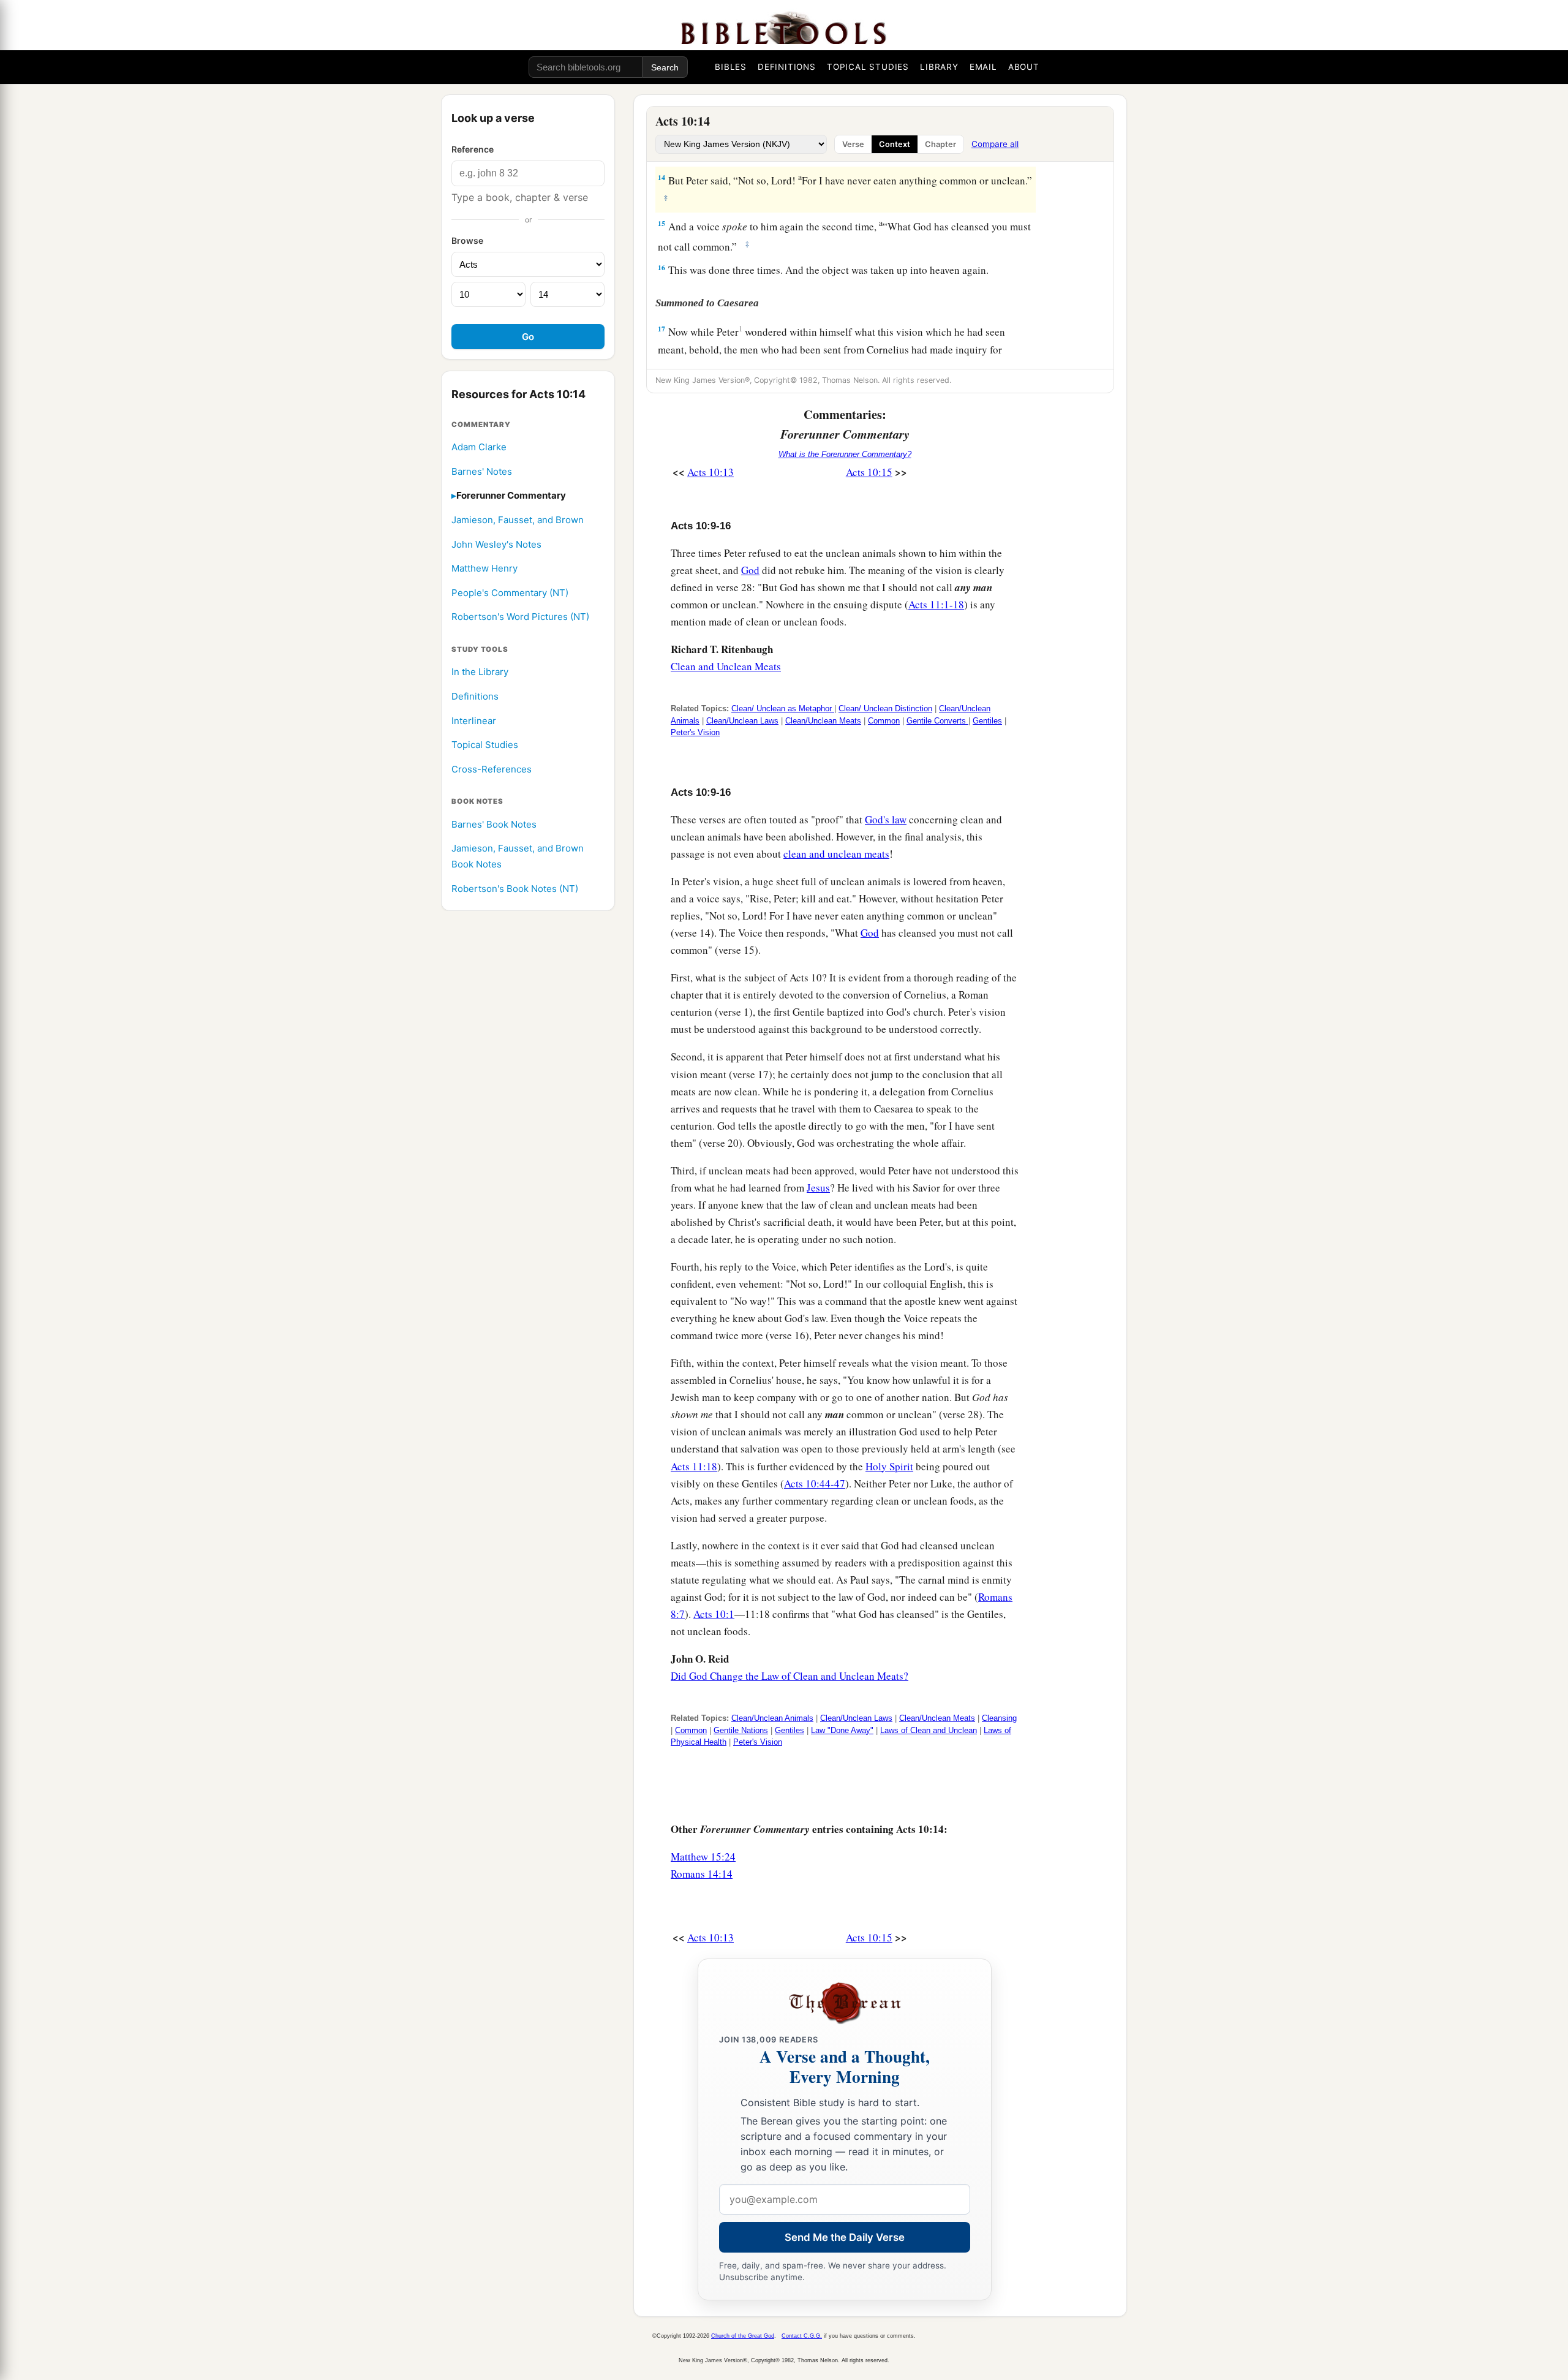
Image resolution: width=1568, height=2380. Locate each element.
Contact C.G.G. (802, 2336)
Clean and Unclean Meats (726, 666)
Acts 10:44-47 (815, 1483)
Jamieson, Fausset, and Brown (518, 520)
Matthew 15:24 (703, 1857)
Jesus (818, 1188)
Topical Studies (485, 745)
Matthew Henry (484, 568)
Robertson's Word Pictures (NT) (520, 617)
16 (661, 267)
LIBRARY (939, 67)
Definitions (475, 696)
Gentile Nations (741, 1730)
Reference (473, 149)
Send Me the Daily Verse (845, 2237)
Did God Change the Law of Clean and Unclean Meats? (790, 1676)
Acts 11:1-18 (936, 604)
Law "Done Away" (842, 1730)
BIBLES (731, 67)
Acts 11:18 (694, 1466)
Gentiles (987, 721)
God (750, 570)
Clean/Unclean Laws (742, 721)
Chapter (940, 144)
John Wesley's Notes (496, 544)
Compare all (995, 144)
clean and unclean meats (836, 854)
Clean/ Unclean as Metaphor (783, 708)
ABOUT (1024, 67)
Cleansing (999, 1718)
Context (895, 144)
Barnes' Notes (482, 471)
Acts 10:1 (714, 1614)
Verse (853, 144)
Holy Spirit (889, 1466)
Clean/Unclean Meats (823, 721)
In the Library (480, 672)
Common (884, 721)
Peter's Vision (695, 732)
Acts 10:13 (710, 472)
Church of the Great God (743, 2336)
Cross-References (492, 769)
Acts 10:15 (869, 472)
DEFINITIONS (787, 67)
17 (661, 329)
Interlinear (474, 721)
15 (661, 223)
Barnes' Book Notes (494, 824)
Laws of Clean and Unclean (929, 1730)
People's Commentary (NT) (510, 593)
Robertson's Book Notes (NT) (515, 889)
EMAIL (983, 67)
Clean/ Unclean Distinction (885, 708)
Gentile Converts (937, 721)
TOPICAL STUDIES (868, 67)
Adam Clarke (479, 447)
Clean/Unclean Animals (772, 1718)
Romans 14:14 (702, 1874)
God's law (886, 819)
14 (661, 177)
